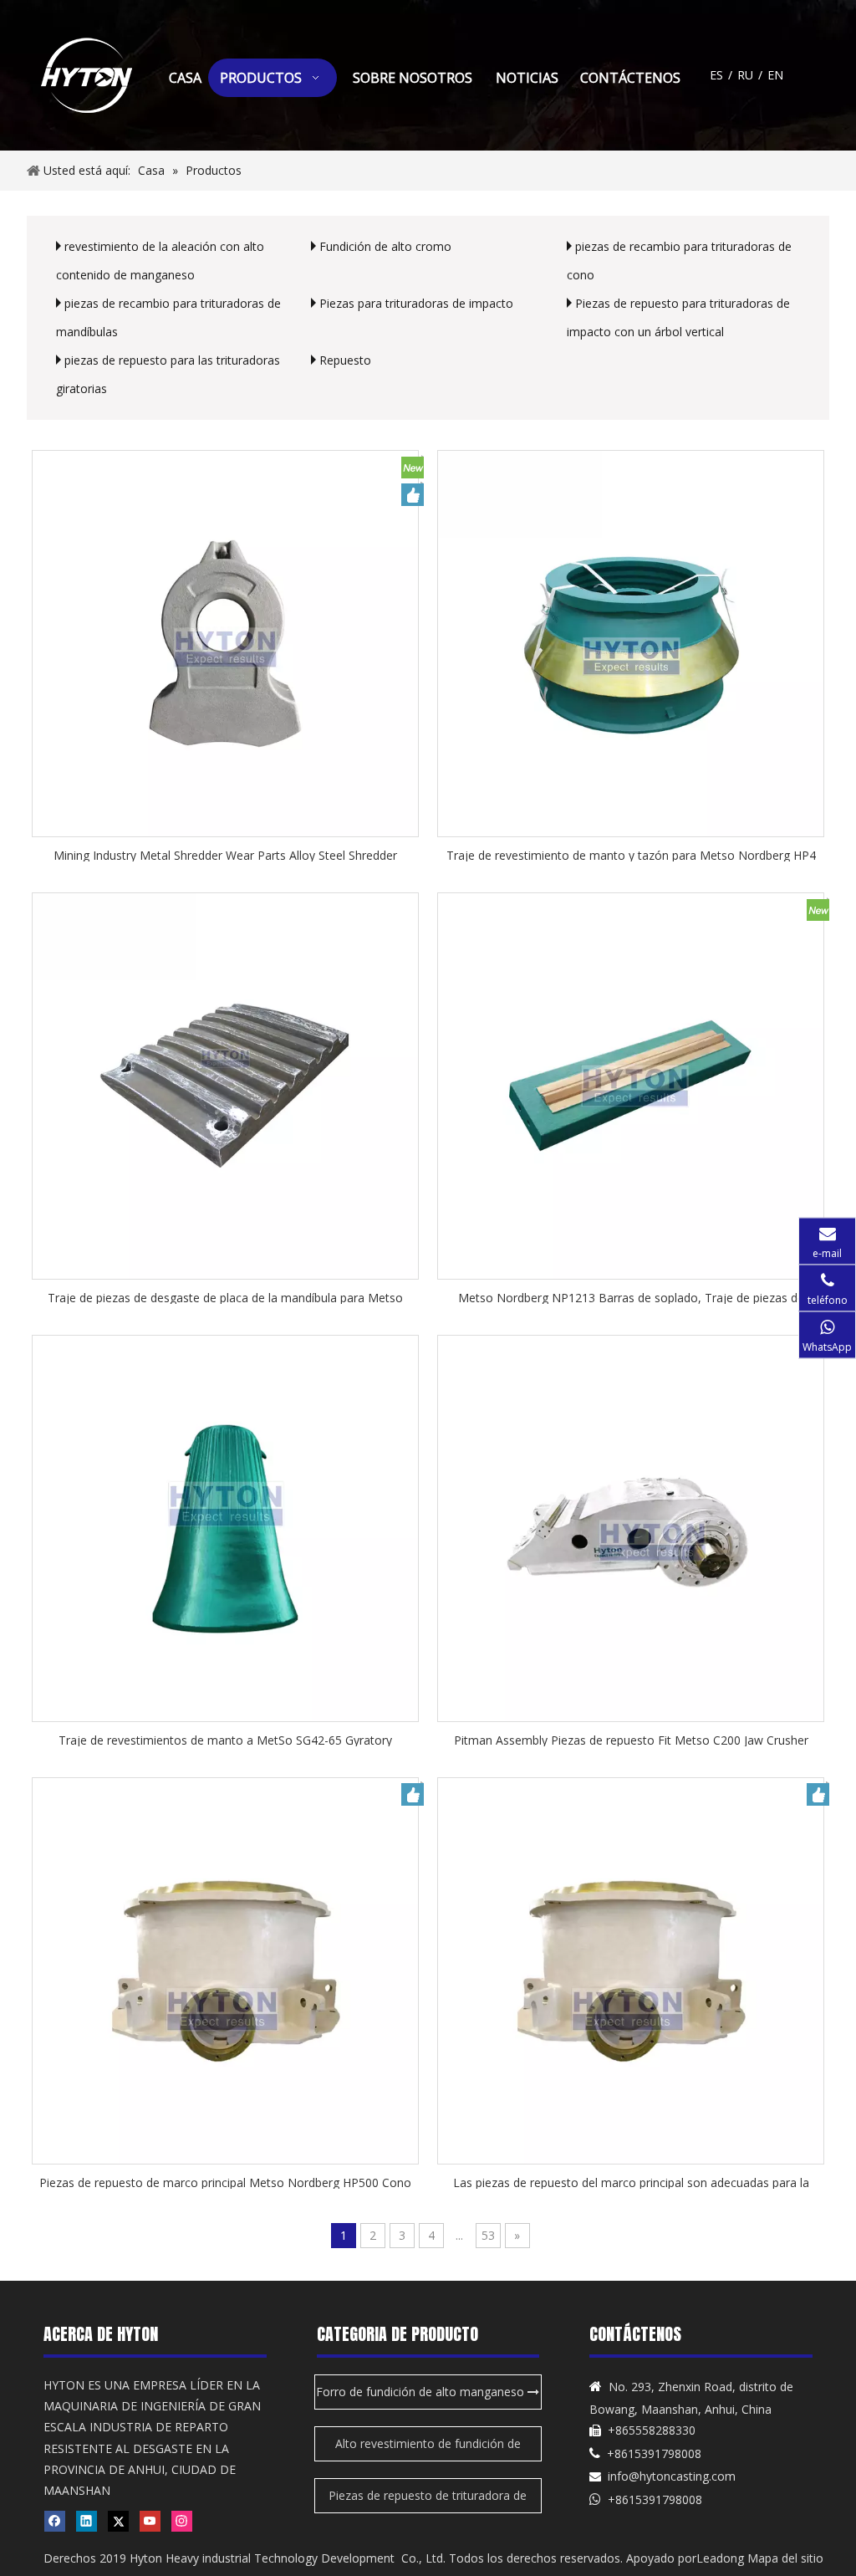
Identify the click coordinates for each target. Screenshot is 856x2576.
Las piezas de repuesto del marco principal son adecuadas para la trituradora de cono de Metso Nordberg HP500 (631, 2182)
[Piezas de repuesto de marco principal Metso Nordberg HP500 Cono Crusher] (225, 1969)
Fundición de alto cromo (385, 246)
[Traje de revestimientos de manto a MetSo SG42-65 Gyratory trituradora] (225, 1527)
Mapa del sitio (785, 2558)
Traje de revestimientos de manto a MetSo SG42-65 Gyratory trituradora (225, 1739)
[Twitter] (118, 2521)
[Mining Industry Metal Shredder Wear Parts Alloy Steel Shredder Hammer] (225, 642)
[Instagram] (182, 2521)
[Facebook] (55, 2521)
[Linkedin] (87, 2521)
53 (488, 2235)
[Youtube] (150, 2521)
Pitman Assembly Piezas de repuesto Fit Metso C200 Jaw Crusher (631, 1739)
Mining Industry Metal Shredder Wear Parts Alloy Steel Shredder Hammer (225, 854)
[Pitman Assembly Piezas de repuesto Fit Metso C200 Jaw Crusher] (631, 1527)
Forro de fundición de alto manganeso (422, 2392)
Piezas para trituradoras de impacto (416, 303)
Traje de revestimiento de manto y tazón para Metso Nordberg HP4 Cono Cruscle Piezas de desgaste (631, 854)
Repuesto (345, 360)
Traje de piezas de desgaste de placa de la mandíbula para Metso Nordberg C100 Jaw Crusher (225, 1297)
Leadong (720, 2558)
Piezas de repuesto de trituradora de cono (428, 2500)
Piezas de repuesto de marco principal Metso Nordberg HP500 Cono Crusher (225, 2182)
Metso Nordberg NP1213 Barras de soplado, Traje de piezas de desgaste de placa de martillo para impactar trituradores (631, 1297)
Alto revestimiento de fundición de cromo (428, 2448)
